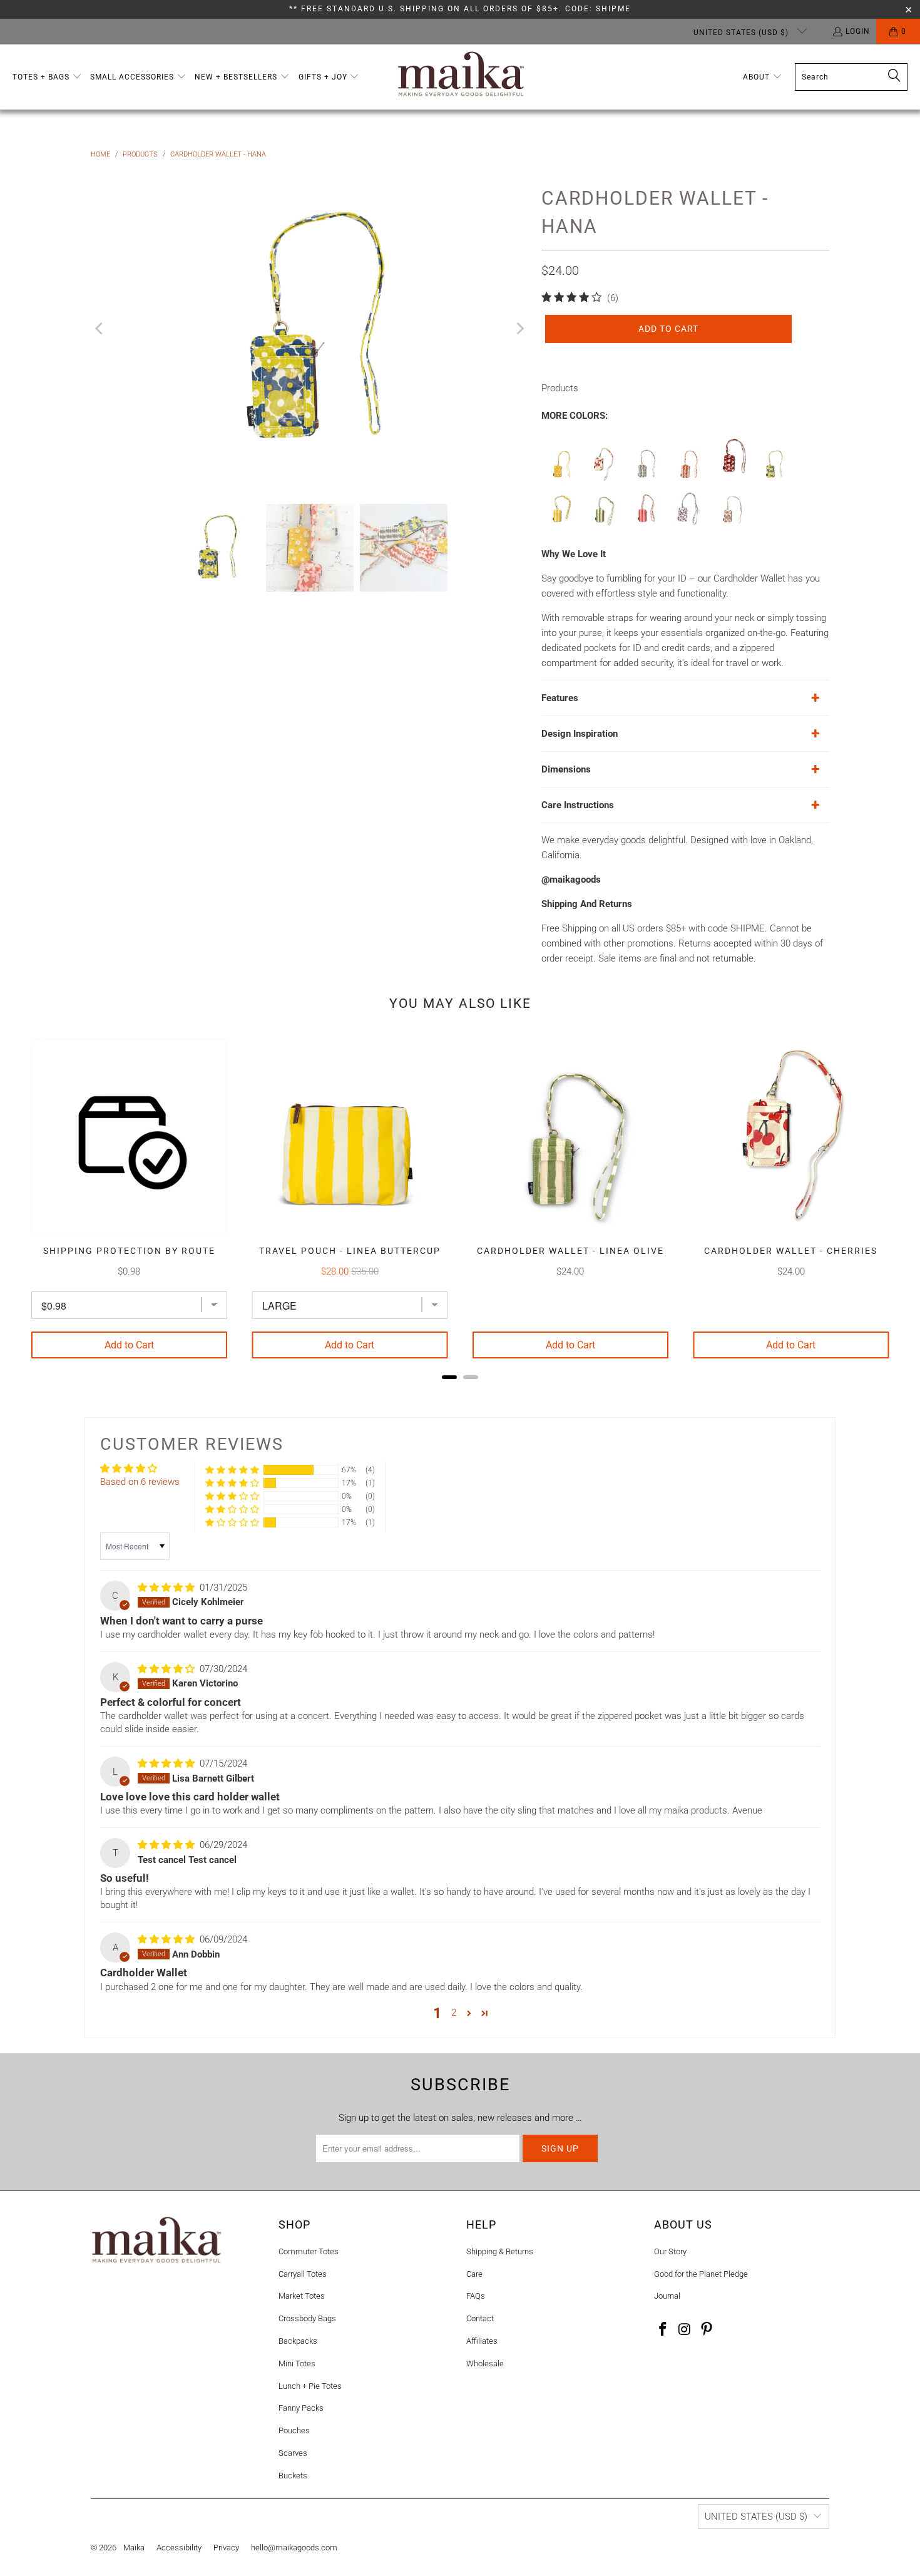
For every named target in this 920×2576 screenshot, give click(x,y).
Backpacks (298, 2341)
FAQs (476, 2296)
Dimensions (566, 769)
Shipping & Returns (500, 2251)
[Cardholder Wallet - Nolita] (688, 525)
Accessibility (179, 2548)
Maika (134, 2548)
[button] (47, 77)
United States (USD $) (742, 33)
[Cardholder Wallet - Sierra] (731, 525)
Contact (480, 2318)
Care (474, 2274)
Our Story (670, 2251)
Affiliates (482, 2341)
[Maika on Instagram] (685, 2330)
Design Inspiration (580, 734)
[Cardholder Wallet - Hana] (774, 480)
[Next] (519, 329)
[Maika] (461, 77)
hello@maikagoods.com (294, 2548)
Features (560, 698)
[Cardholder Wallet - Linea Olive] (603, 525)
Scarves (293, 2453)
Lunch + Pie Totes (310, 2386)
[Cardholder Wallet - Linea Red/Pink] (646, 525)
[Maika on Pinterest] (707, 2330)
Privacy (226, 2548)
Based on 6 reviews (140, 1482)
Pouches (294, 2430)
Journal (667, 2296)
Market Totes (302, 2296)
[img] (166, 1588)
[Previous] (100, 329)
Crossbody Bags (307, 2318)
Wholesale (485, 2363)
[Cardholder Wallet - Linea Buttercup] (561, 525)
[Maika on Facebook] (663, 2330)
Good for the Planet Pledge (701, 2274)
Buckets (293, 2476)
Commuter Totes (309, 2251)
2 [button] (454, 2013)
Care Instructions (578, 805)
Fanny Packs (301, 2408)
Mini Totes (297, 2363)
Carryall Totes (303, 2274)
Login (858, 31)
